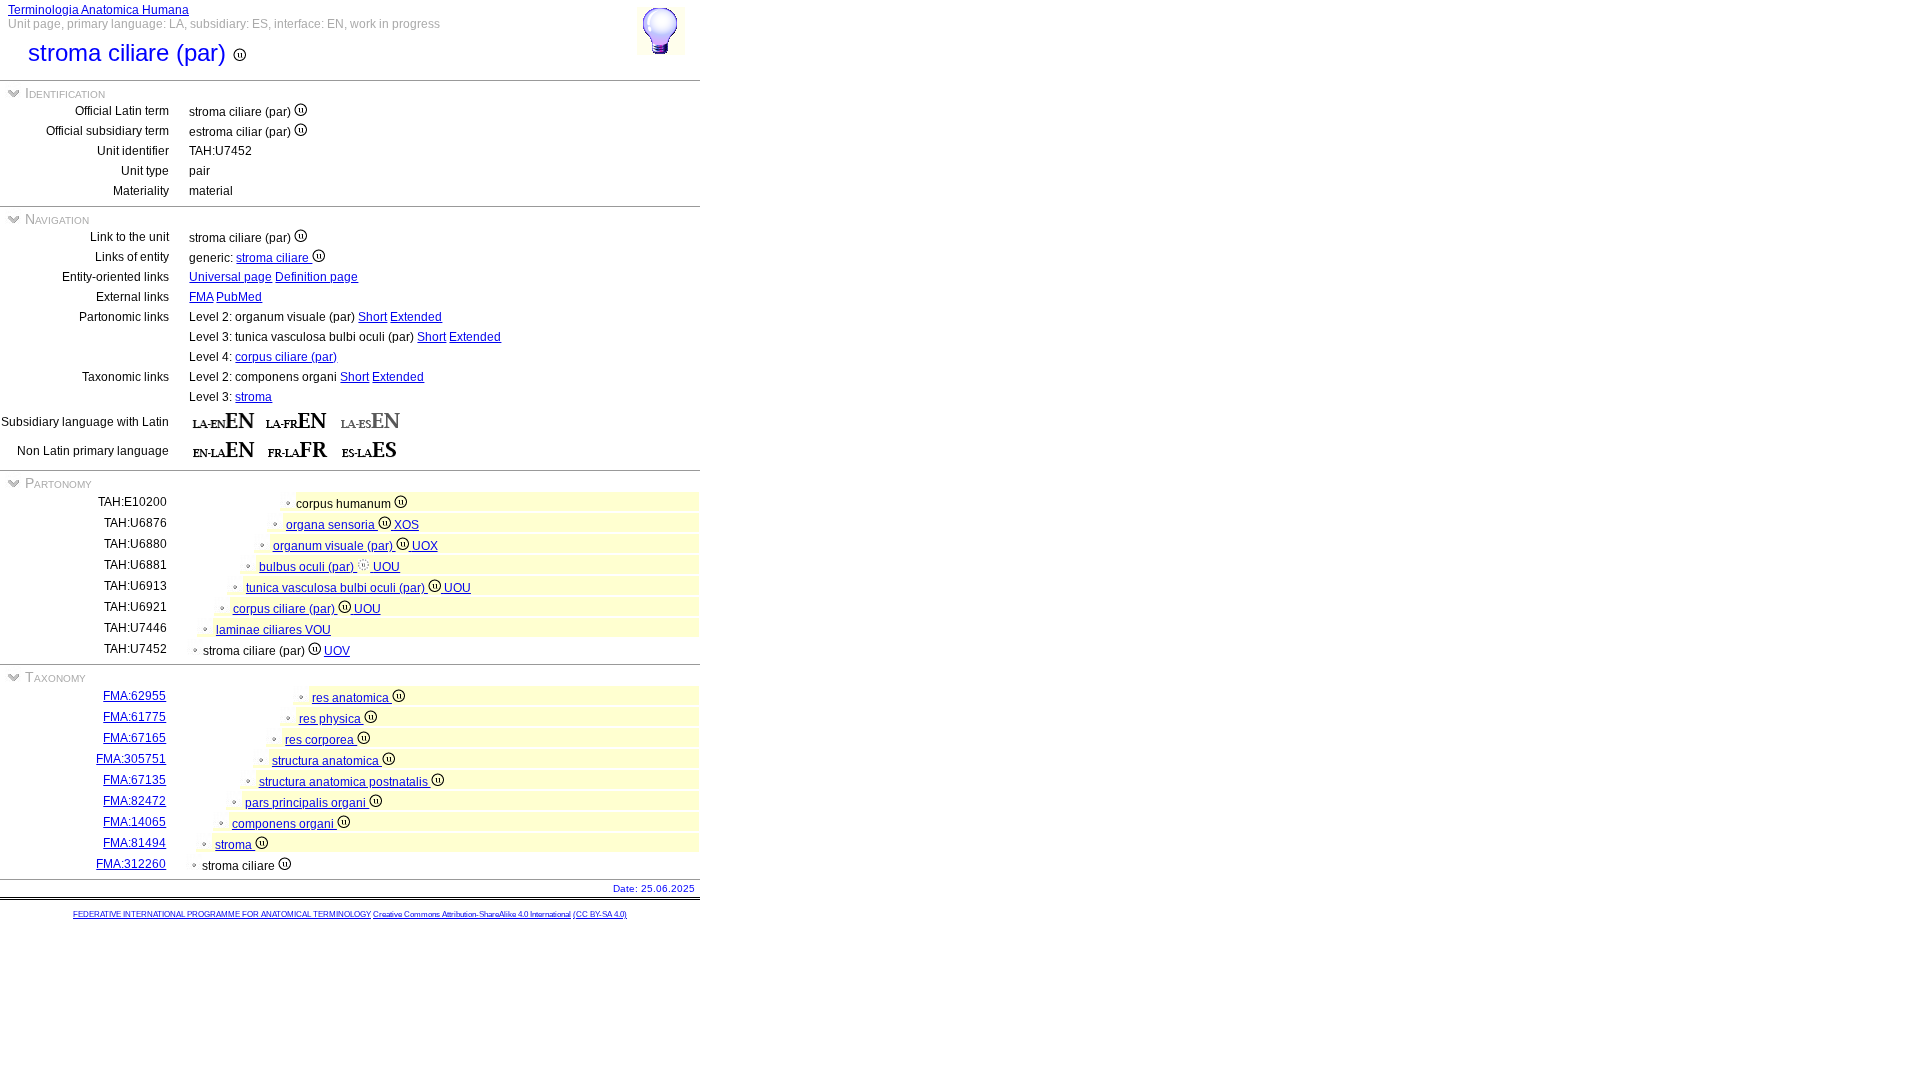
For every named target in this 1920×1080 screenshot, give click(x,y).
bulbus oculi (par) (308, 567)
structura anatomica (327, 761)
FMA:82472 (134, 801)
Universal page (230, 277)
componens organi (284, 824)
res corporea (321, 740)
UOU (386, 567)
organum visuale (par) (334, 546)
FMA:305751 (131, 759)
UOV (337, 651)
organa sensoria (332, 525)
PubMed (239, 297)
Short (372, 317)
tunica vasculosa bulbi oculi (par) (337, 588)
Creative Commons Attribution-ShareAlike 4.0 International (472, 914)
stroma (253, 397)
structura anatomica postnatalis (345, 782)
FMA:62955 (134, 696)
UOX (425, 546)
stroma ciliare (274, 258)
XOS (406, 525)
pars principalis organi (307, 803)
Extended (416, 317)
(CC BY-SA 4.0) (600, 914)
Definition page (316, 277)
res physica (331, 719)
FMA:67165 (134, 738)
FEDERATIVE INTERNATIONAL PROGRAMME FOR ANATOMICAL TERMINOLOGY (222, 914)
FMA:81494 (134, 843)
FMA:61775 (134, 717)
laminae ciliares (260, 630)
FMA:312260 (131, 864)
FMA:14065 (134, 822)
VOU (318, 630)
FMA (201, 297)
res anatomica (352, 698)
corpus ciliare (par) (286, 357)
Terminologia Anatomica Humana (98, 10)
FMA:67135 (134, 780)
